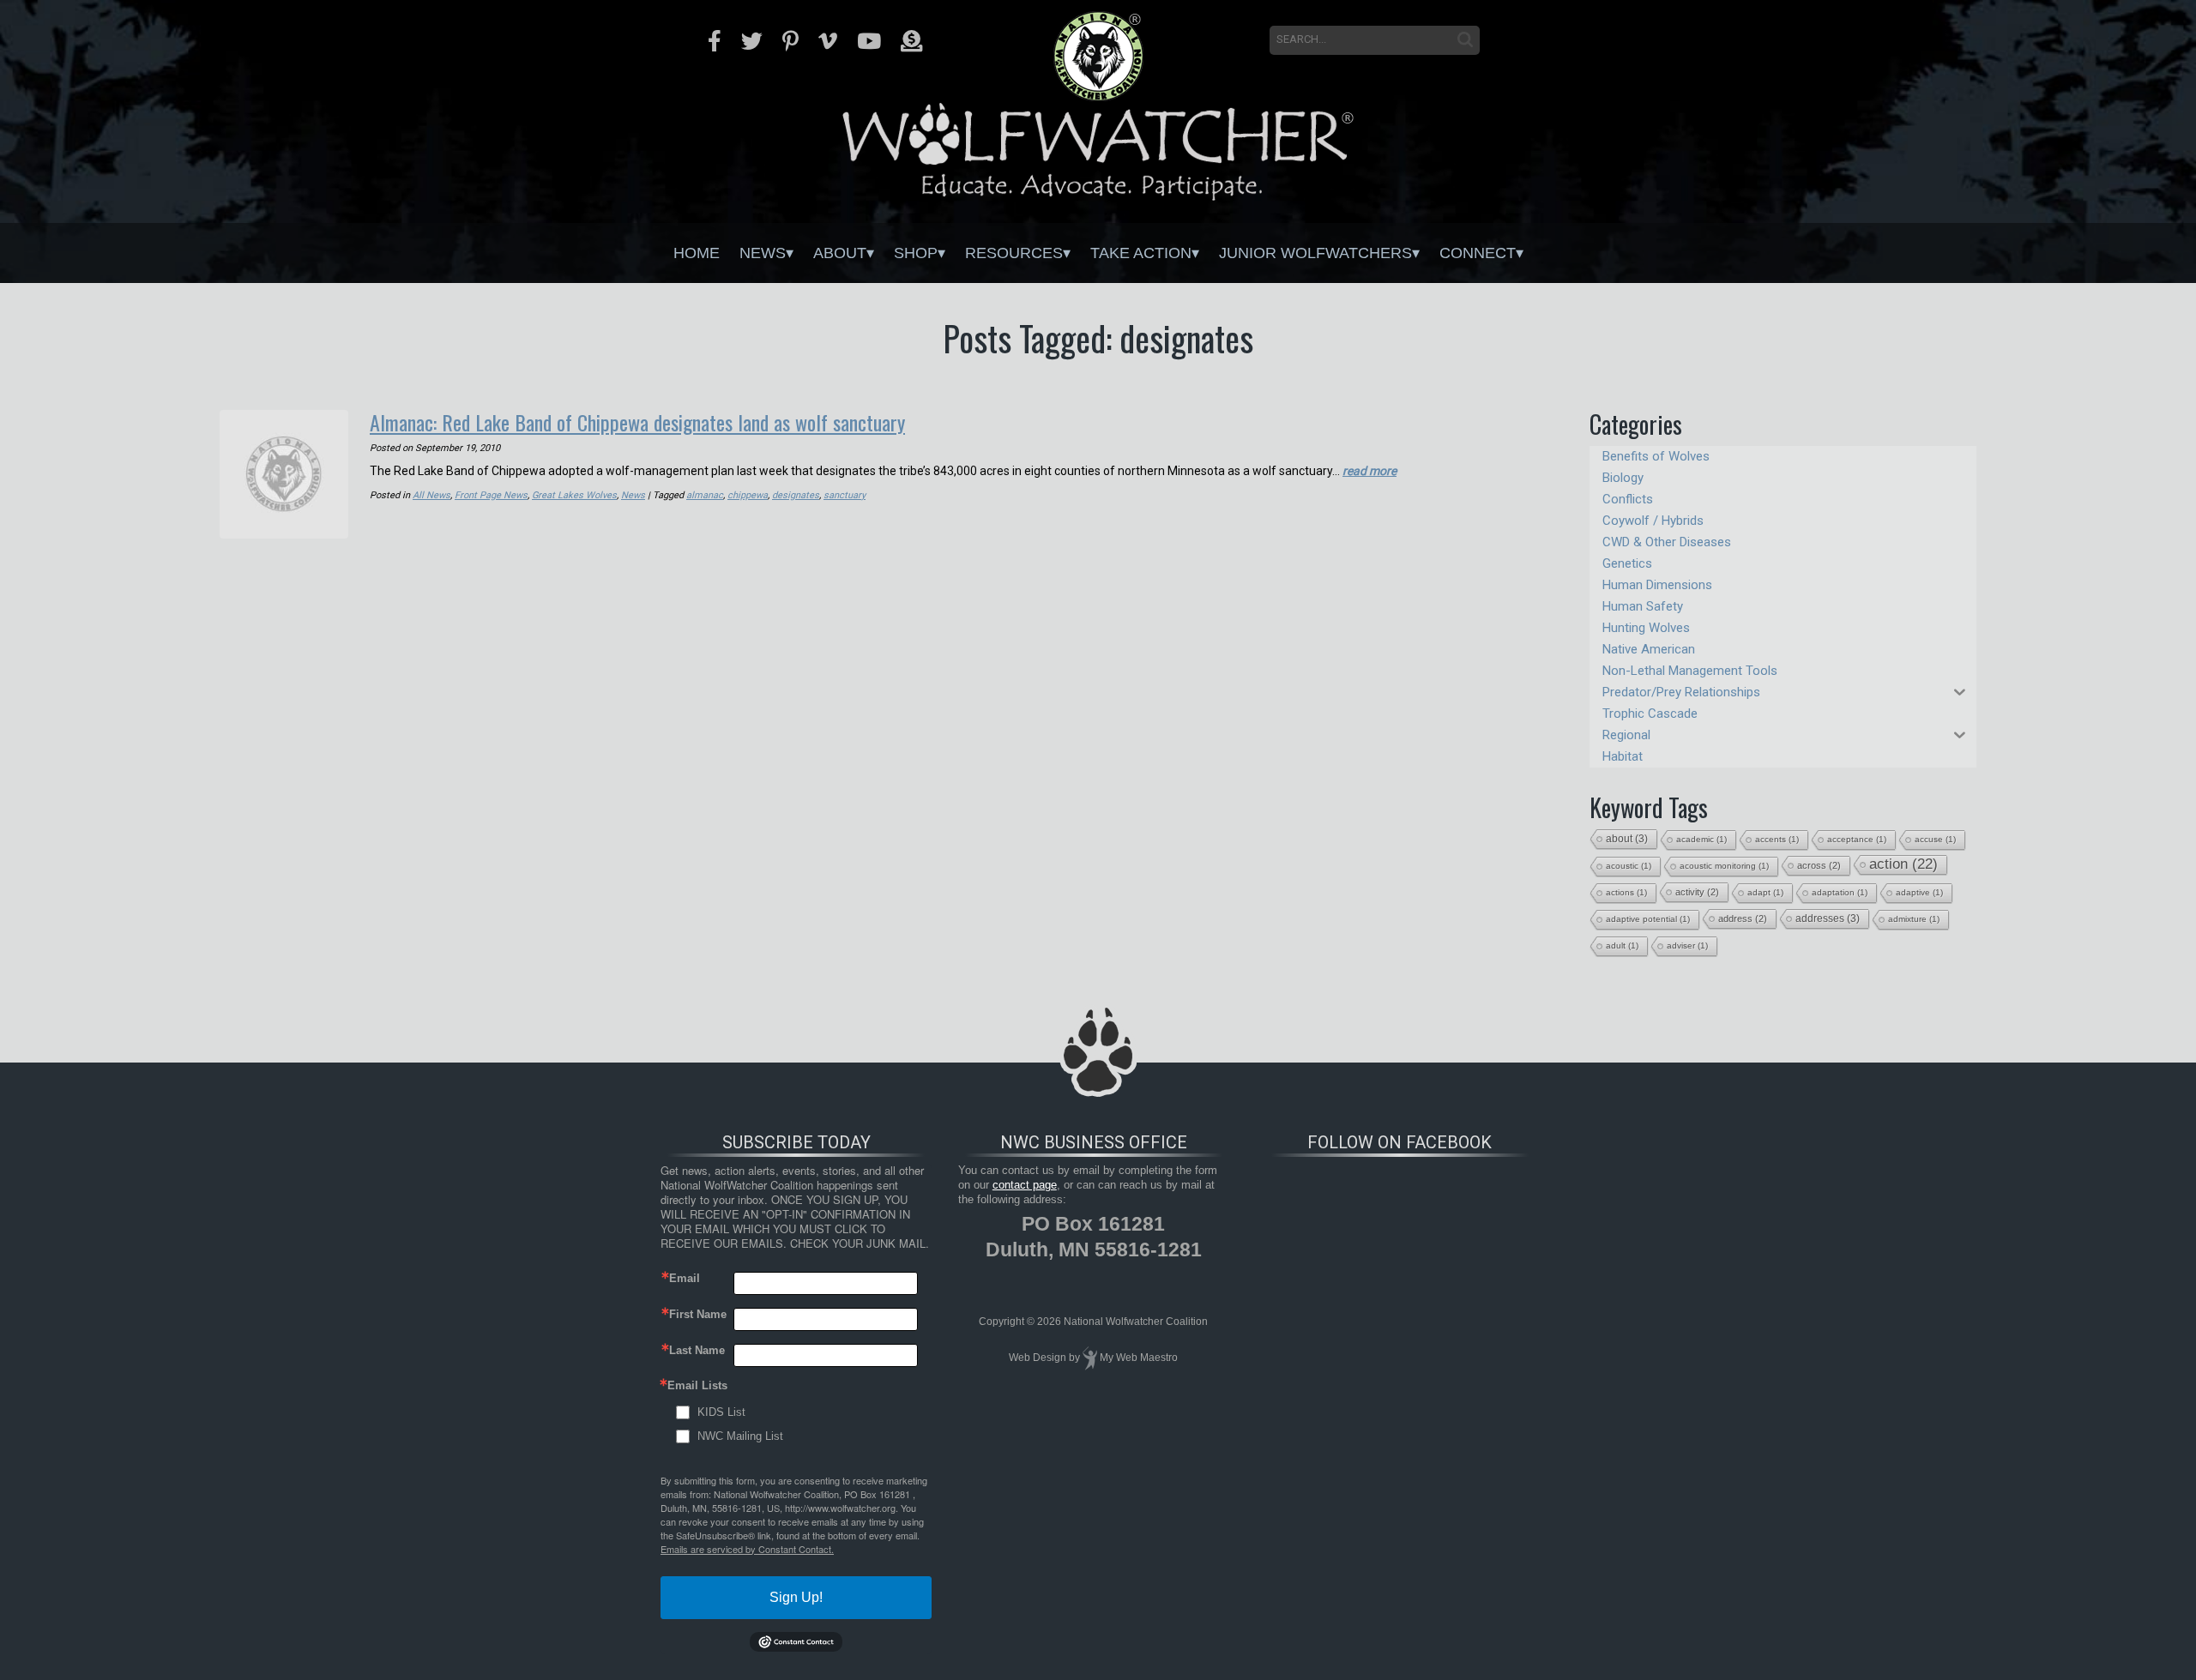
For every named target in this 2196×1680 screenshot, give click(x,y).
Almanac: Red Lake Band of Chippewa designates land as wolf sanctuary (637, 422)
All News (431, 495)
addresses (1828, 918)
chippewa (748, 495)
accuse (1935, 839)
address (1743, 918)
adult (1622, 945)
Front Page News (491, 495)
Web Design (1038, 1358)
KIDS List (721, 1412)
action (1903, 864)
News (763, 253)
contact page (1025, 1185)
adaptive (1919, 892)
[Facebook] (715, 41)
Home (697, 253)
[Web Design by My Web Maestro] (1090, 1358)
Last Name (697, 1350)
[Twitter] (752, 41)
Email (685, 1278)
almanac (705, 495)
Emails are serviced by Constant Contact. (747, 1549)
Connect (1478, 253)
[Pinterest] (790, 41)
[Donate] (911, 41)
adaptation (1840, 892)
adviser (1687, 945)
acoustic (1629, 866)
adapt (1765, 892)
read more (1369, 471)
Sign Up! (796, 1597)
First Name (698, 1314)
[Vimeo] (828, 41)
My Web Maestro (1139, 1358)
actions (1626, 892)
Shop (916, 253)
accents (1777, 839)
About (840, 253)
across (1819, 865)
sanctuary (845, 495)
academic (1701, 839)
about (1627, 839)
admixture (1914, 919)
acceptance (1857, 839)
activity (1697, 892)
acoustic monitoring (1724, 866)
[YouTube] (869, 41)
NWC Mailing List (740, 1436)
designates (796, 495)
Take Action (1141, 253)
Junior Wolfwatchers (1315, 253)
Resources (1014, 253)
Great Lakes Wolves (574, 495)
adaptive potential (1648, 919)
